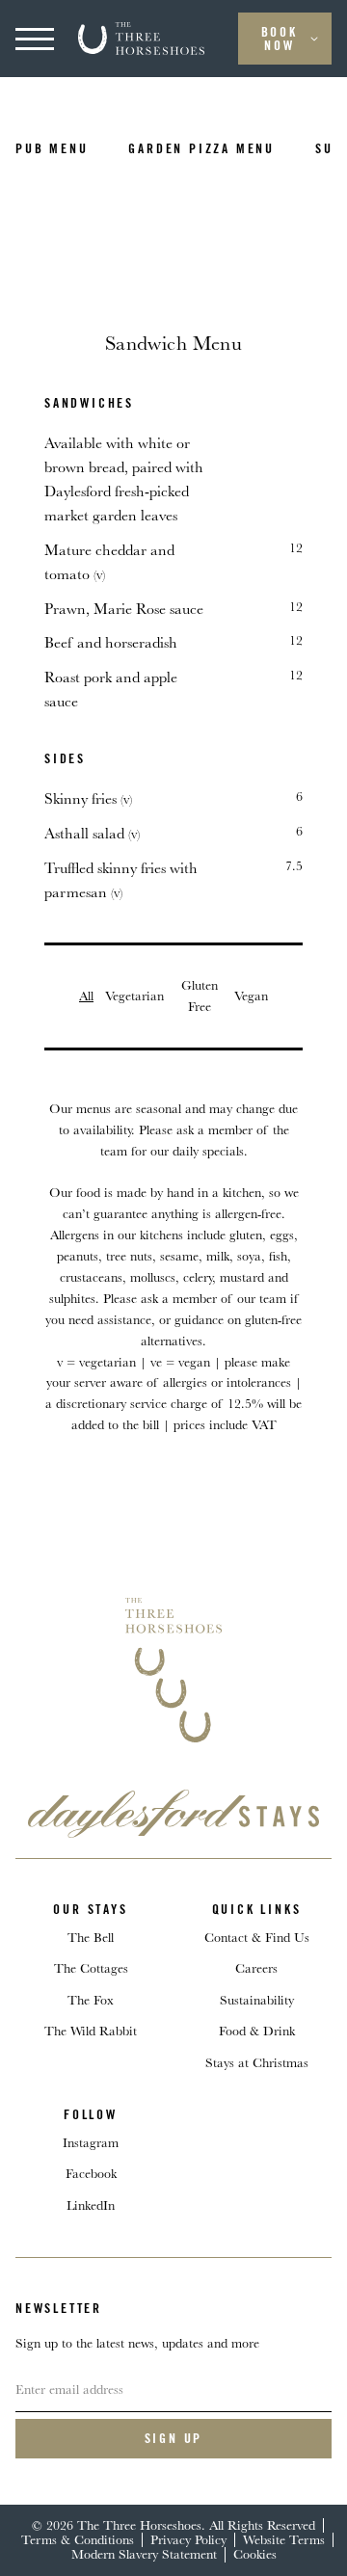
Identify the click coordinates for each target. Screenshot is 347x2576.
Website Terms (284, 2539)
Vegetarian (134, 996)
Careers (256, 1968)
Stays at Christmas (257, 2062)
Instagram (91, 2142)
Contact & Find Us (257, 1937)
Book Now (280, 39)
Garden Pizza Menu (201, 148)
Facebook (91, 2173)
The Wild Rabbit (91, 2031)
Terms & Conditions (78, 2539)
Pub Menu (52, 148)
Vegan (251, 996)
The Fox (91, 2000)
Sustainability (257, 2000)
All (86, 996)
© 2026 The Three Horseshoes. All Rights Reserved (173, 2525)
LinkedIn (91, 2205)
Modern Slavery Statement (144, 2554)
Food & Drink (257, 2031)
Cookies (255, 2554)
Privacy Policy (188, 2539)
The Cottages (91, 1968)
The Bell (91, 1937)
